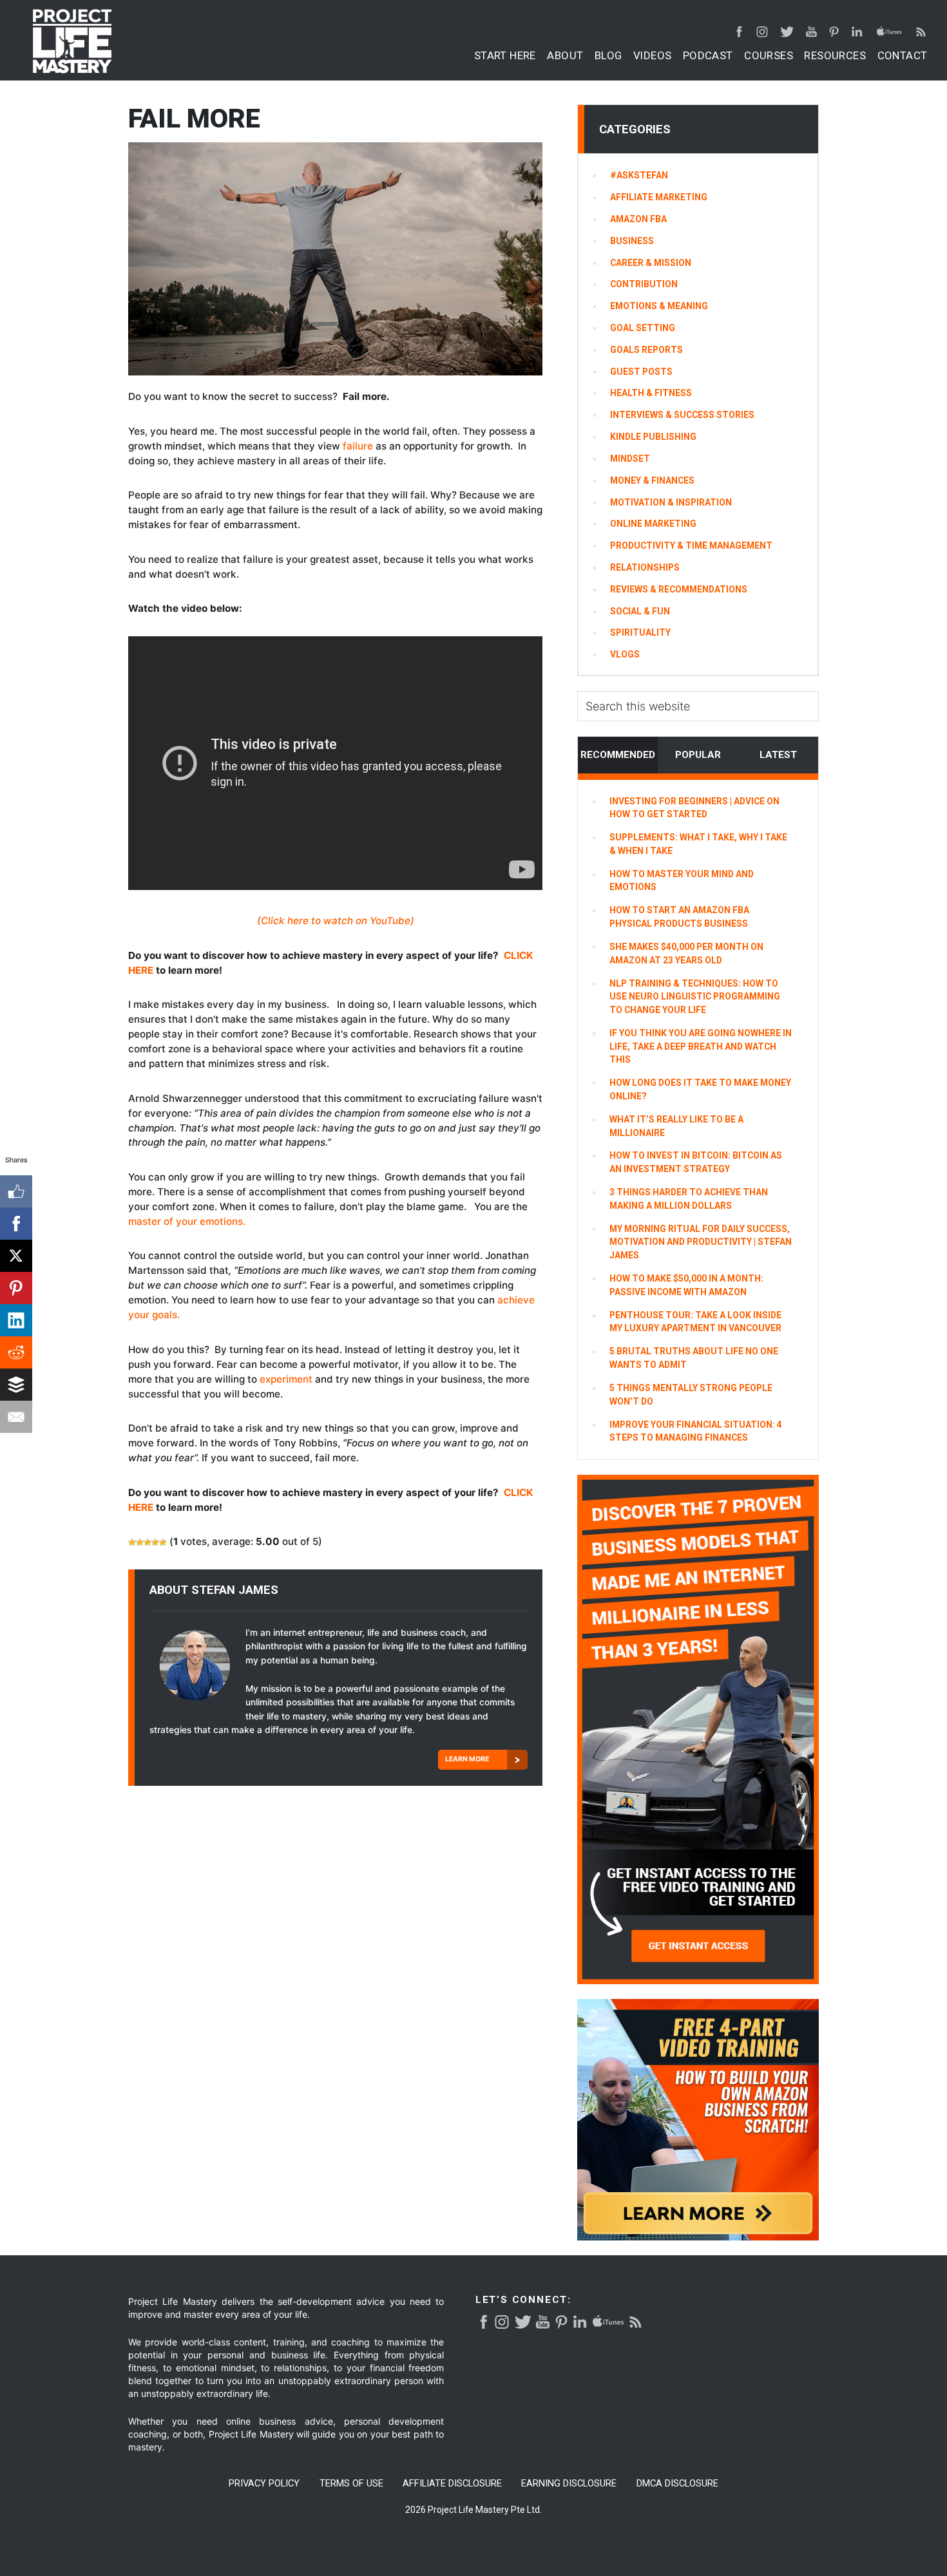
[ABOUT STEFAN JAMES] (197, 1670)
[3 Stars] (148, 1542)
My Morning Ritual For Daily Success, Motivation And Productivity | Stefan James (701, 1242)
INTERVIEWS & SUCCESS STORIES (682, 415)
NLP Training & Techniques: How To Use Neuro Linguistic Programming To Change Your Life (695, 997)
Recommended (618, 755)
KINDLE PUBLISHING (653, 437)
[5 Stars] (163, 1542)
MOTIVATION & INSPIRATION (671, 502)
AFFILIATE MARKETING (659, 197)
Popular (698, 755)
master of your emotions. (187, 1221)
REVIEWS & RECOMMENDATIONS (679, 589)
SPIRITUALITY (640, 632)
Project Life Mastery (72, 41)
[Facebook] (16, 1224)
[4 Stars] (155, 1542)
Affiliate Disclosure (452, 2484)
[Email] (16, 1417)
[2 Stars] (140, 1542)
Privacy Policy (264, 2484)
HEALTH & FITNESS (651, 393)
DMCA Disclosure (677, 2484)
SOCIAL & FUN (640, 611)
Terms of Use (351, 2484)
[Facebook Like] (16, 1191)
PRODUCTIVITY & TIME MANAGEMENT (691, 545)
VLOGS (625, 654)
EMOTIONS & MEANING (659, 306)
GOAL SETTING (643, 328)
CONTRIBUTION (644, 284)
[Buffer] (16, 1385)
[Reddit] (16, 1352)
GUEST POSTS (641, 372)
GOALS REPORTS (646, 350)
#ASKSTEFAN (639, 175)
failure (359, 446)
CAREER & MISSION (651, 263)
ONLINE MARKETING (653, 524)
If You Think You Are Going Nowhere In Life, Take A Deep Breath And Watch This (701, 1046)
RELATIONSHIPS (645, 567)
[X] (16, 1256)
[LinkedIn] (16, 1320)
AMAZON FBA (638, 219)
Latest (778, 755)
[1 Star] (132, 1542)
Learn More (467, 1759)
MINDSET (630, 459)
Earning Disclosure (569, 2484)
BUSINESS (632, 241)
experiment (285, 1379)
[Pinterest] (16, 1288)
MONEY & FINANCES (652, 480)
